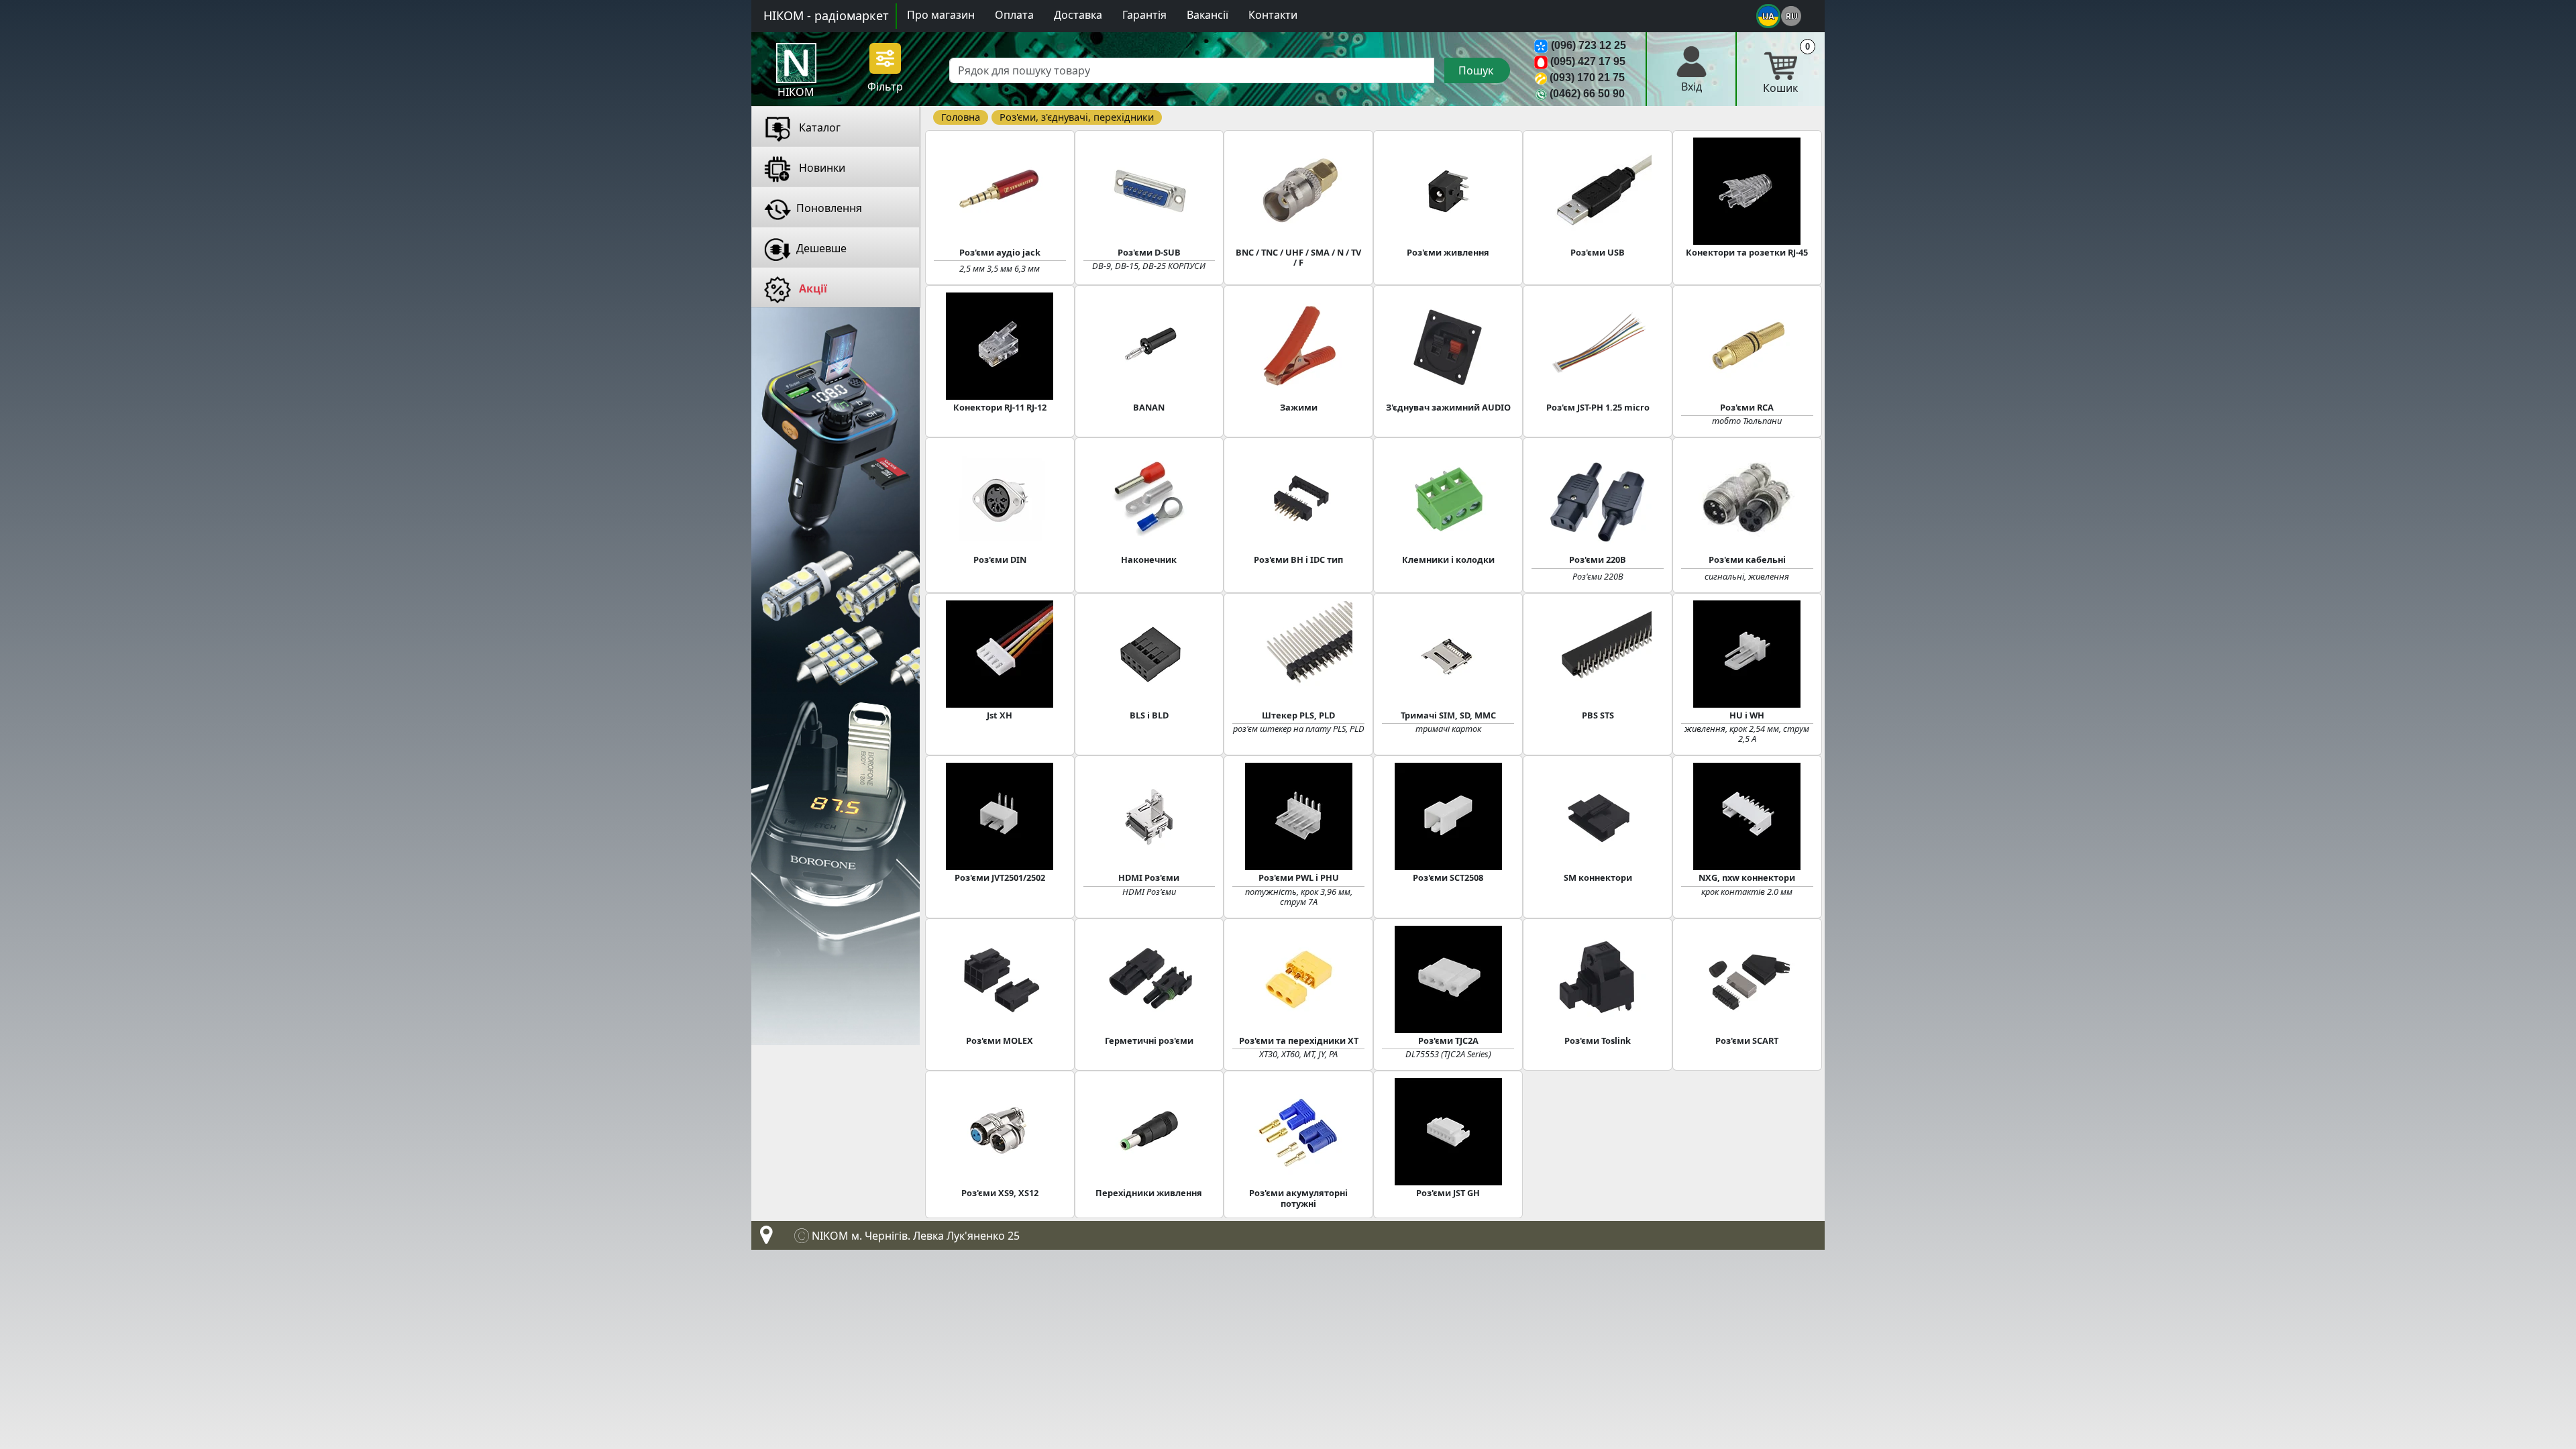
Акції (812, 288)
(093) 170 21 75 (1587, 77)
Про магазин (941, 15)
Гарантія (1144, 15)
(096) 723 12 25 (1589, 45)
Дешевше (821, 248)
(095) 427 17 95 (1588, 61)
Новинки (821, 168)
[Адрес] (763, 1238)
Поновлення (829, 208)
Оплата (1014, 15)
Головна (961, 117)
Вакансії (1207, 15)
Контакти (1273, 15)
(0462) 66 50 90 (1587, 94)
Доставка (1078, 15)
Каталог (818, 127)
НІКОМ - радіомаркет (826, 15)
